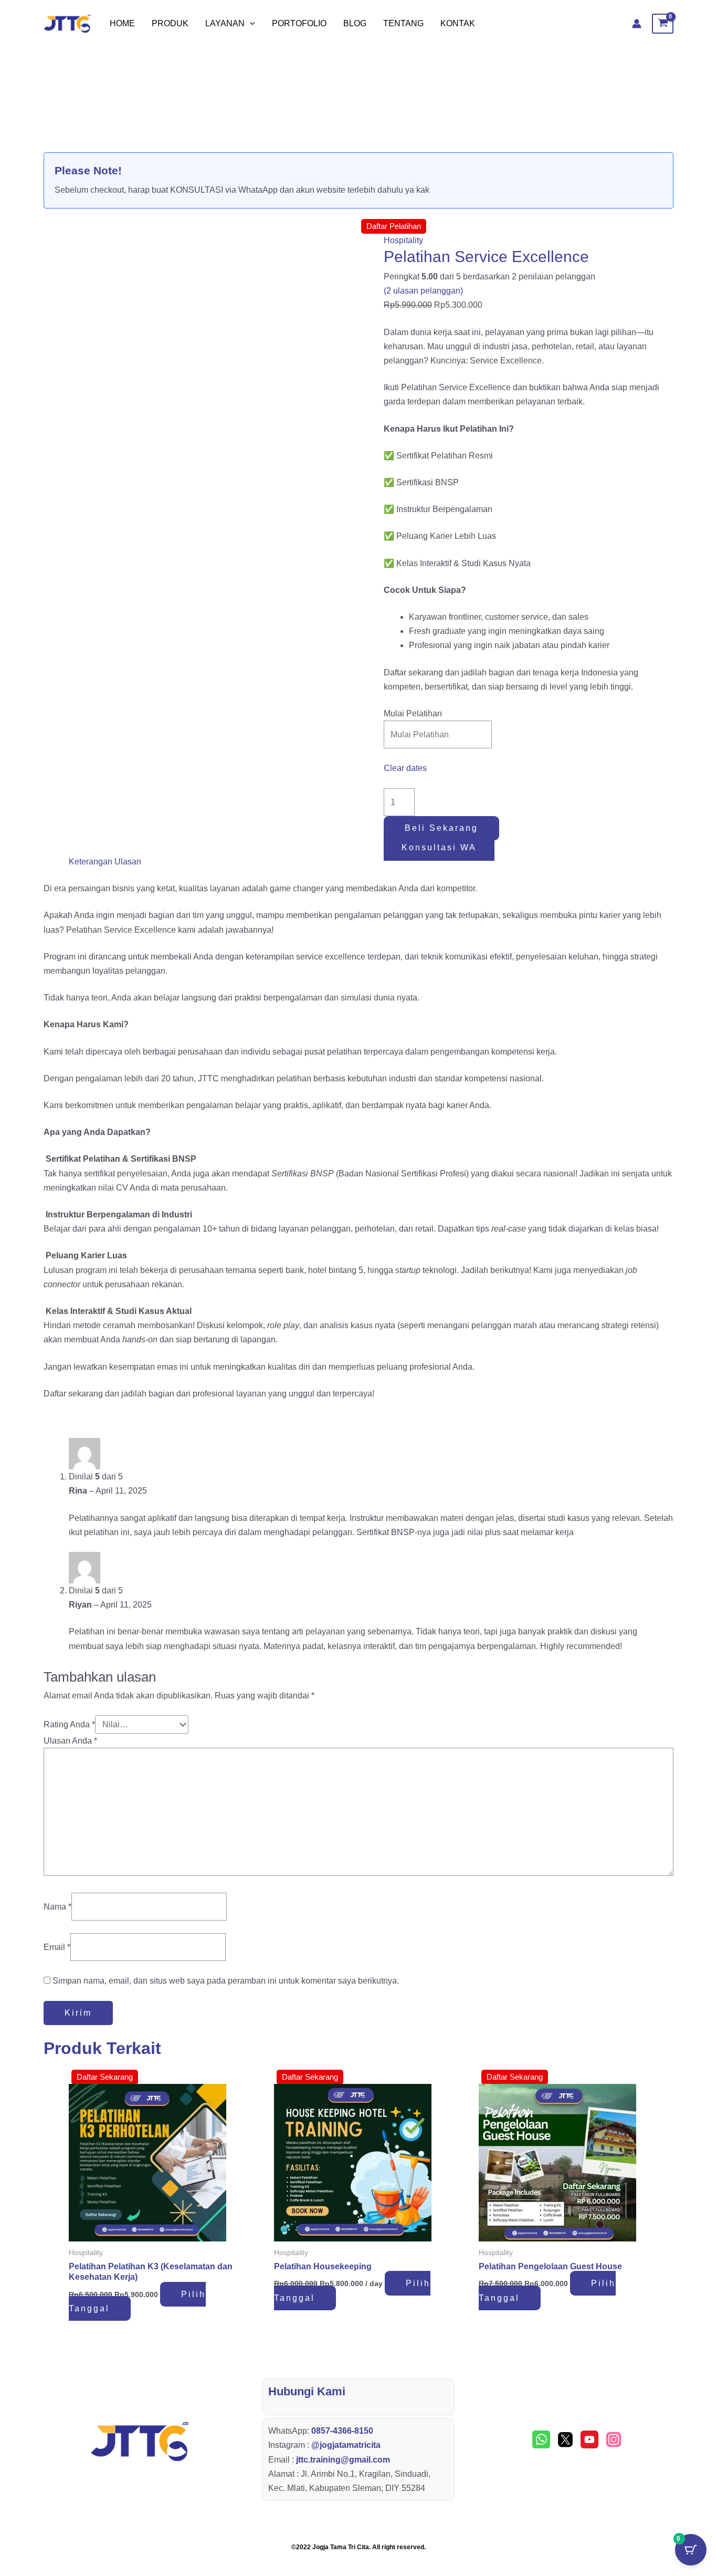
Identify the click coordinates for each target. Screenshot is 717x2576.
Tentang (403, 23)
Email (57, 1947)
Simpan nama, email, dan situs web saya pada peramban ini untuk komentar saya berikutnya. (226, 1981)
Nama (57, 1907)
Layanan (225, 23)
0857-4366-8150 (342, 2431)
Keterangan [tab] (91, 862)
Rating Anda (69, 1724)
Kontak (458, 23)
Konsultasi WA (439, 847)
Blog (355, 23)
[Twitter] (565, 2439)
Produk (170, 23)
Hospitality (403, 240)
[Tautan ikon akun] (637, 24)
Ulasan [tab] (128, 862)
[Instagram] (614, 2439)
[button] (250, 24)
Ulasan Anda (70, 1741)
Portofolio (299, 23)
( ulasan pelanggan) (423, 291)
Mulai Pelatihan (413, 713)
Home (122, 23)
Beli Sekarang (441, 828)
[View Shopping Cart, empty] (663, 24)
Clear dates (405, 768)
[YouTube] (589, 2439)
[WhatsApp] (541, 2439)
